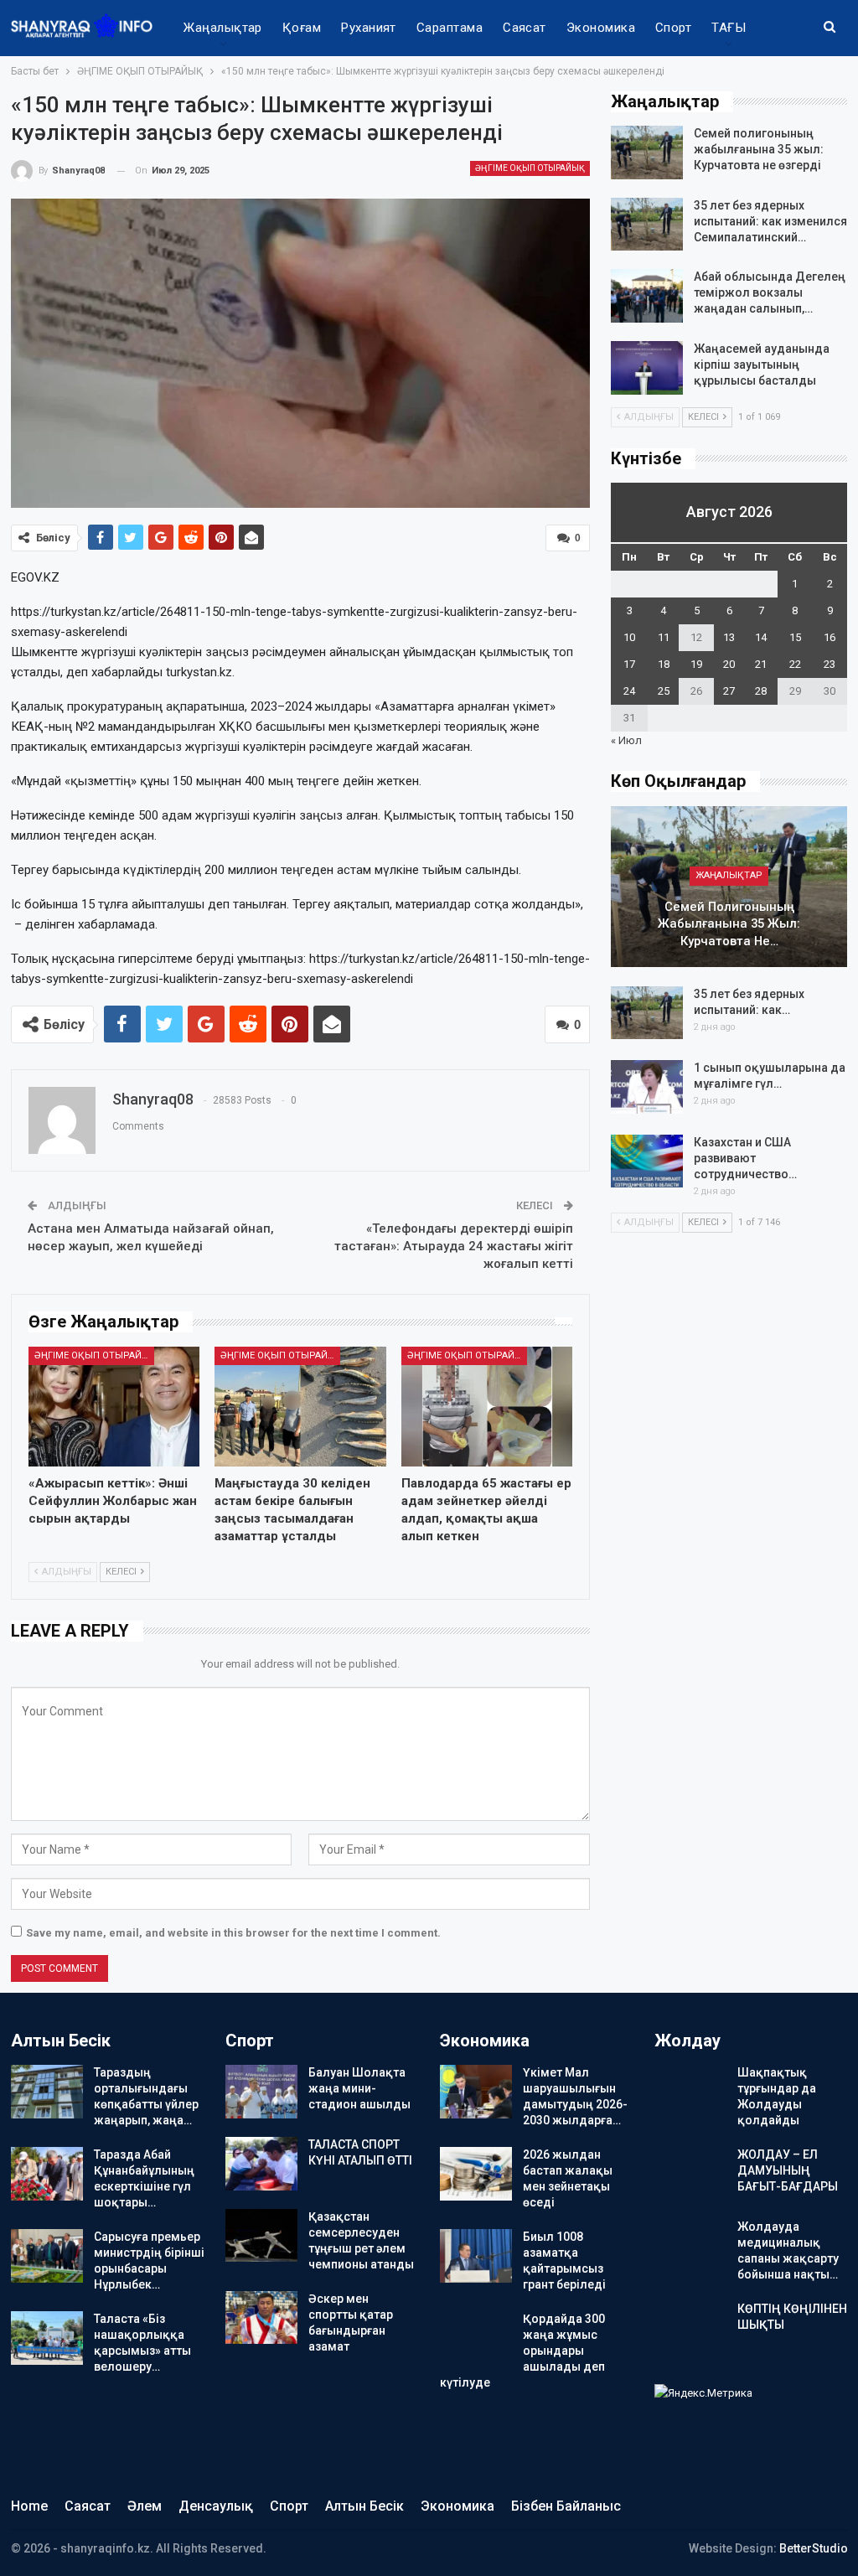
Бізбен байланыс (566, 2506)
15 (795, 637)
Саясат (525, 28)
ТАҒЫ (729, 28)
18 (664, 664)
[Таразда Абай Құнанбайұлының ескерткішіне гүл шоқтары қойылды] (47, 2174)
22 (795, 664)
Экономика (601, 28)
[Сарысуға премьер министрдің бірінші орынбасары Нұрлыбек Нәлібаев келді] (47, 2256)
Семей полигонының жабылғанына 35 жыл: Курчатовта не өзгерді (759, 149)
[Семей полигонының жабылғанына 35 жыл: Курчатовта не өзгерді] (647, 153)
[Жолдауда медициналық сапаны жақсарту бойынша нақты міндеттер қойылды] (690, 2246)
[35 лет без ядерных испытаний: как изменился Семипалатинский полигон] (647, 225)
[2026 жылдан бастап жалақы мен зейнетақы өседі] (476, 2174)
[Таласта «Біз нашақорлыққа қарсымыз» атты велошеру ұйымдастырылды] (47, 2338)
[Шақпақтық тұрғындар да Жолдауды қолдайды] (690, 2092)
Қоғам (302, 28)
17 (629, 664)
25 (664, 691)
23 (830, 664)
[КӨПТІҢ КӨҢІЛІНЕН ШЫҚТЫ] (690, 2328)
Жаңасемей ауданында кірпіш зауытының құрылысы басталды (762, 365)
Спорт (673, 28)
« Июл (626, 740)
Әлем (145, 2506)
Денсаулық (216, 2506)
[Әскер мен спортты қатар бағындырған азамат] (261, 2318)
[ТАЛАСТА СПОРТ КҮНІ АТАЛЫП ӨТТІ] (261, 2164)
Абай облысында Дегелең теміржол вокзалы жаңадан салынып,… (770, 292)
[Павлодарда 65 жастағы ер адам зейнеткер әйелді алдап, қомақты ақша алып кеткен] (487, 1407)
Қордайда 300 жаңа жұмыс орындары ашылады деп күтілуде (522, 2351)
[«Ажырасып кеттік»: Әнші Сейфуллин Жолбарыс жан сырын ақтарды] (114, 1407)
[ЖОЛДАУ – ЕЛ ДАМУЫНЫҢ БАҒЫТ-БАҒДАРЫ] (690, 2174)
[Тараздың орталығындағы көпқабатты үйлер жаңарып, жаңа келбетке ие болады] (47, 2092)
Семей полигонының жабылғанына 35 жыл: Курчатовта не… (729, 924)
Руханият (369, 28)
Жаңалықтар (223, 28)
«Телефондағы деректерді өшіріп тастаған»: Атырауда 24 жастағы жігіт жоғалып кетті (454, 1246)
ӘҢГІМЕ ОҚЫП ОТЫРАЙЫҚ (530, 168)
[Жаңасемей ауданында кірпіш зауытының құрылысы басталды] (647, 368)
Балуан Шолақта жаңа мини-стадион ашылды (359, 2088)
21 (761, 664)
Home (29, 2506)
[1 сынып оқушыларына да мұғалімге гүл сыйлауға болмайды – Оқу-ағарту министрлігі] (647, 1087)
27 (729, 691)
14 (761, 637)
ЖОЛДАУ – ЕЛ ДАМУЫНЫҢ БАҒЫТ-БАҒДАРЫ (788, 2170)
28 (761, 691)
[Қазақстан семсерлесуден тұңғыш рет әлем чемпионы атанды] (261, 2236)
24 (629, 691)
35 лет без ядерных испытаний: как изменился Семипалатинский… (770, 221)
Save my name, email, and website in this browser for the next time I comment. (233, 1933)
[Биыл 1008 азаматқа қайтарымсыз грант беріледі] (476, 2256)
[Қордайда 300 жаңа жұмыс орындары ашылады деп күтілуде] (476, 2338)
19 (696, 664)
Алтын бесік (364, 2506)
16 (830, 637)
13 (729, 637)
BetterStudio (814, 2548)
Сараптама (450, 28)
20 (729, 664)
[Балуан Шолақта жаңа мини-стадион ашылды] (261, 2092)
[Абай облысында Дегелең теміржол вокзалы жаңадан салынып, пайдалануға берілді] (647, 296)
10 (629, 637)
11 (664, 637)
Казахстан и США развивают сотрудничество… (745, 1158)
